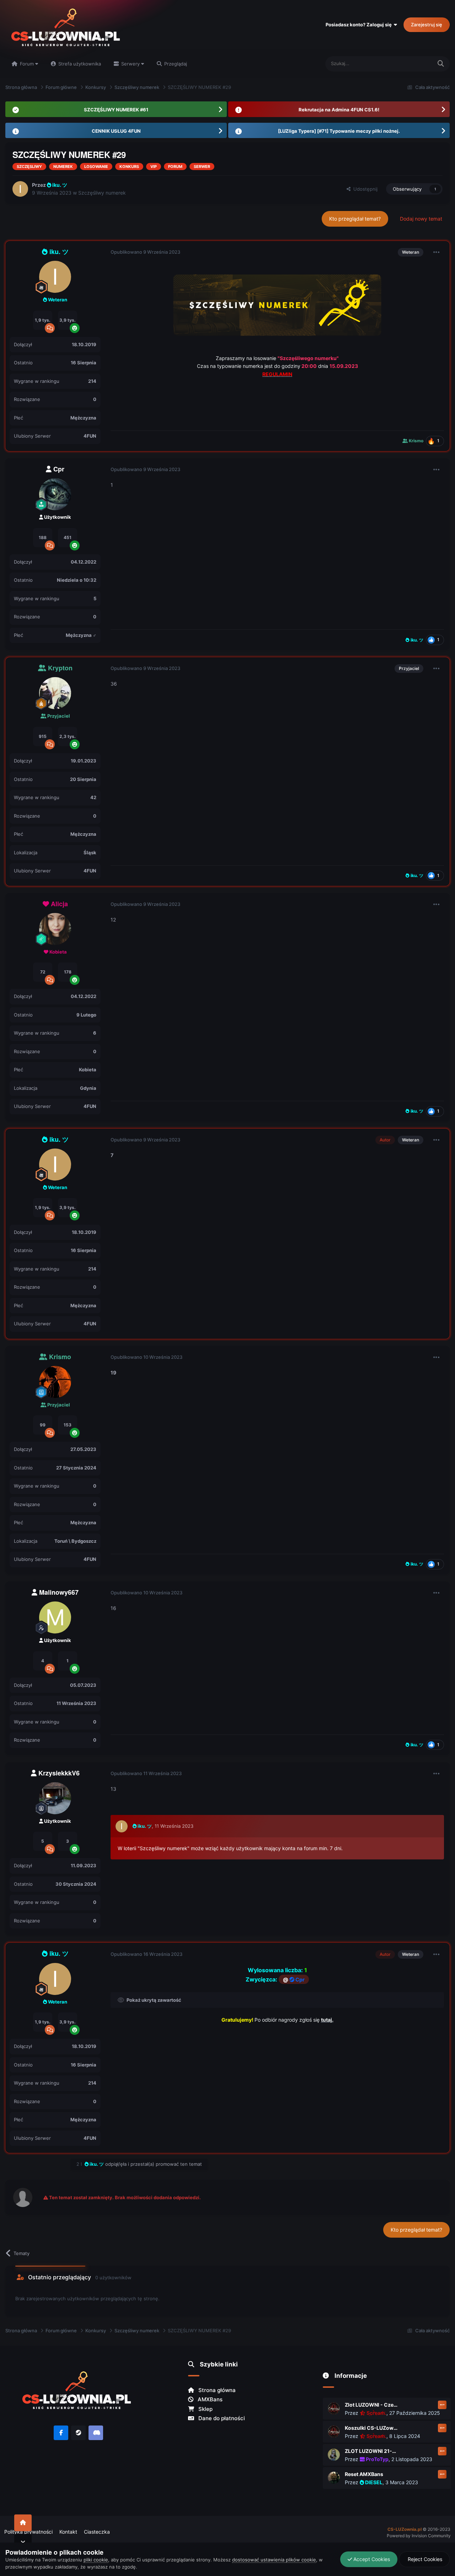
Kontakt (68, 2532)
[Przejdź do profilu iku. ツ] (20, 189)
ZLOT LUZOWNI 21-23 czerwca (371, 2451)
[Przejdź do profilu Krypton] (55, 693)
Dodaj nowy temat (421, 219)
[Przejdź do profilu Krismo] (55, 1382)
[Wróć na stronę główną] (23, 2523)
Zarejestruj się (427, 25)
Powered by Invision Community (419, 2536)
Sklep (205, 2409)
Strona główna (216, 2390)
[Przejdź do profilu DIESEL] (334, 2478)
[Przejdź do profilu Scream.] (334, 2408)
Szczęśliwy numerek (102, 193)
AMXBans (209, 2399)
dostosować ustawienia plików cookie (274, 2560)
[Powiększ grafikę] (277, 304)
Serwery (130, 64)
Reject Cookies (424, 2559)
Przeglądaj (175, 64)
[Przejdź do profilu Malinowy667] (55, 1617)
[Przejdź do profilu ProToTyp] (334, 2455)
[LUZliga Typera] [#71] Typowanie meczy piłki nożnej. (339, 131)
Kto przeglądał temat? (355, 219)
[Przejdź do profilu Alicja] (55, 929)
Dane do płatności (221, 2418)
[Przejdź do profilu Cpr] (55, 494)
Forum (27, 64)
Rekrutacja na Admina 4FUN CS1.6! (339, 110)
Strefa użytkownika (79, 64)
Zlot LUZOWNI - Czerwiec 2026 (371, 2405)
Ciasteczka (97, 2532)
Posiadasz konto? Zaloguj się (360, 25)
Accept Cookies (371, 2559)
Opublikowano (145, 252)
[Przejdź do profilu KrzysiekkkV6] (55, 1798)
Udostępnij (364, 189)
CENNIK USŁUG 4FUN (116, 131)
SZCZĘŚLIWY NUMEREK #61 (116, 110)
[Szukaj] (441, 64)
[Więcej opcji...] (437, 252)
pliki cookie (96, 2560)
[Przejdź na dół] (23, 2542)
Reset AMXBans (364, 2474)
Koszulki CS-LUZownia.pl (371, 2428)
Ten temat (412, 64)
